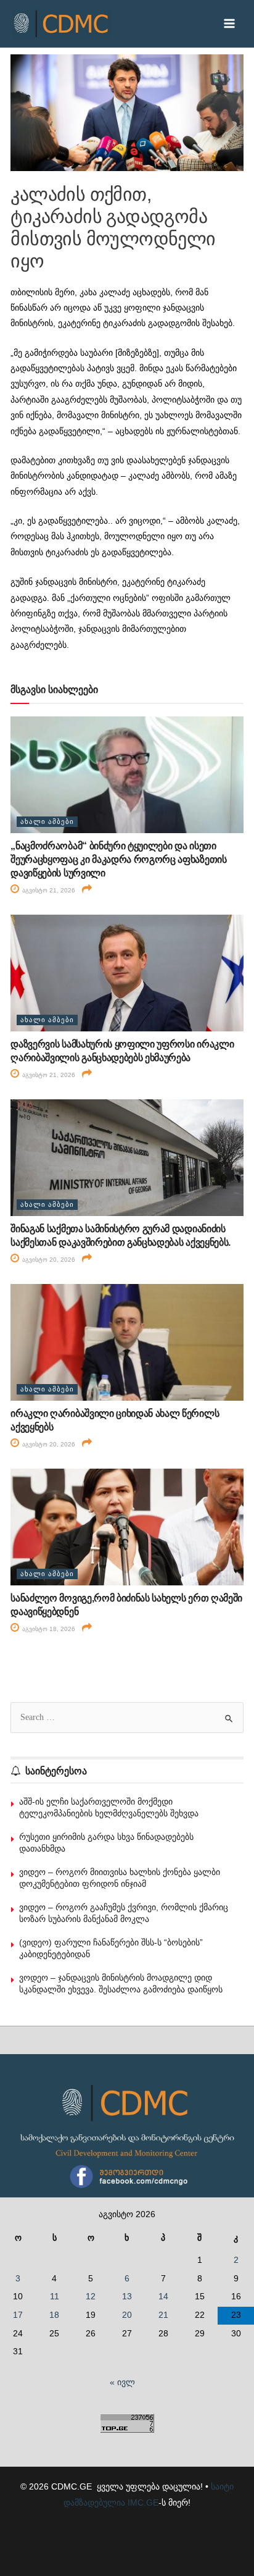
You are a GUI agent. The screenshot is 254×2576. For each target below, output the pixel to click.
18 (54, 2315)
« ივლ (122, 2382)
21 (163, 2315)
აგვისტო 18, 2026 (48, 1629)
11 (55, 2297)
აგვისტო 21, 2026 (48, 890)
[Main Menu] (230, 24)
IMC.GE (143, 2503)
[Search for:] (127, 1717)
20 (127, 2315)
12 (91, 2297)
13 (127, 2297)
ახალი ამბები (47, 821)
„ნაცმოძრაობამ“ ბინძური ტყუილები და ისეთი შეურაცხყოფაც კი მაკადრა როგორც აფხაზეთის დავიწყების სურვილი (118, 860)
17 (18, 2315)
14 (163, 2297)
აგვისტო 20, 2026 (48, 1260)
